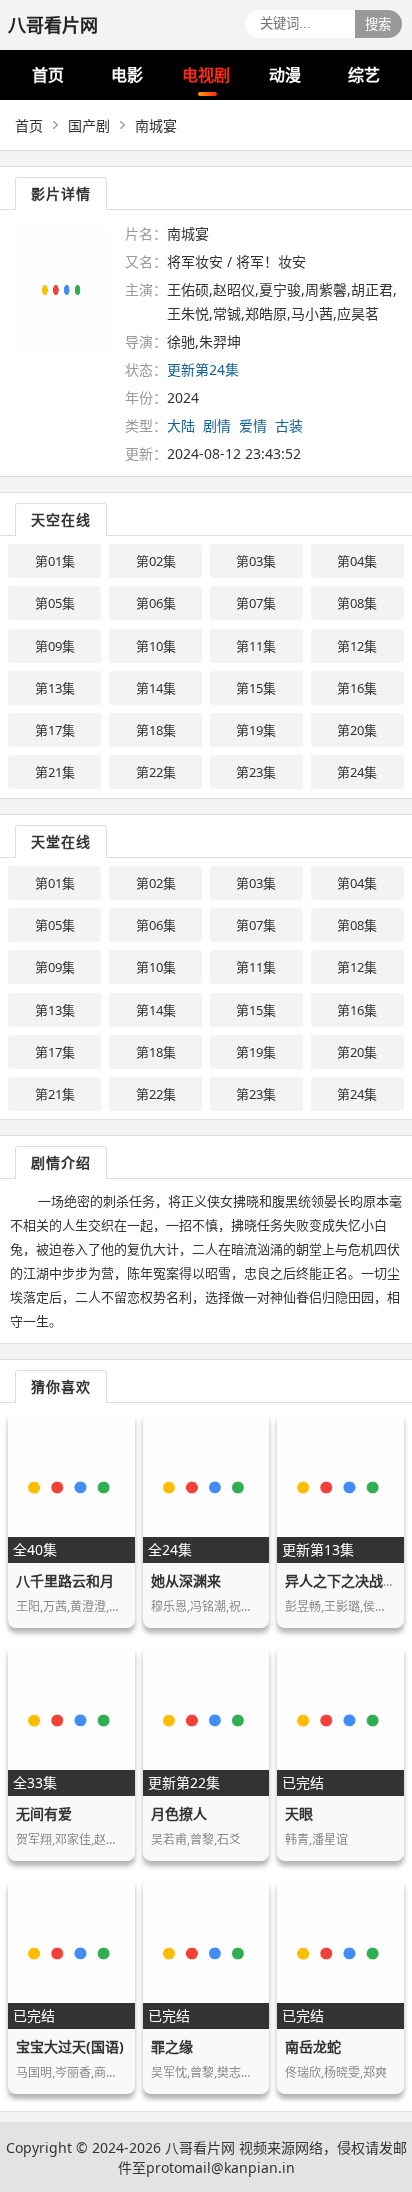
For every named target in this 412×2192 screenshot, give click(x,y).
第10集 (156, 646)
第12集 (357, 646)
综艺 (364, 75)
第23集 (256, 772)
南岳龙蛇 (313, 2046)
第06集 (156, 603)
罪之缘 (172, 2046)
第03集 (256, 561)
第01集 (55, 561)
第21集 (55, 772)
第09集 (55, 646)
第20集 (357, 730)
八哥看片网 (200, 2147)
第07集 (256, 603)
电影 (127, 75)
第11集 (256, 646)
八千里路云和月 (65, 1580)
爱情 (253, 425)
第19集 (256, 730)
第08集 (357, 603)
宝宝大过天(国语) (70, 2046)
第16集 (357, 688)
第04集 (357, 561)
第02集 (156, 561)
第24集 (357, 772)
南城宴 (156, 125)
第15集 (256, 688)
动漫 (285, 75)
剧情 (217, 425)
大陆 (181, 425)
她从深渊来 (186, 1580)
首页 (48, 75)
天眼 (299, 1813)
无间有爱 (44, 1813)
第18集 (156, 730)
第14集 (156, 688)
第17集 (55, 730)
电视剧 (206, 75)
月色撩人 (179, 1813)
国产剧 (89, 125)
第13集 (55, 688)
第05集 (55, 603)
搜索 (378, 24)
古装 (289, 425)
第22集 (156, 772)
